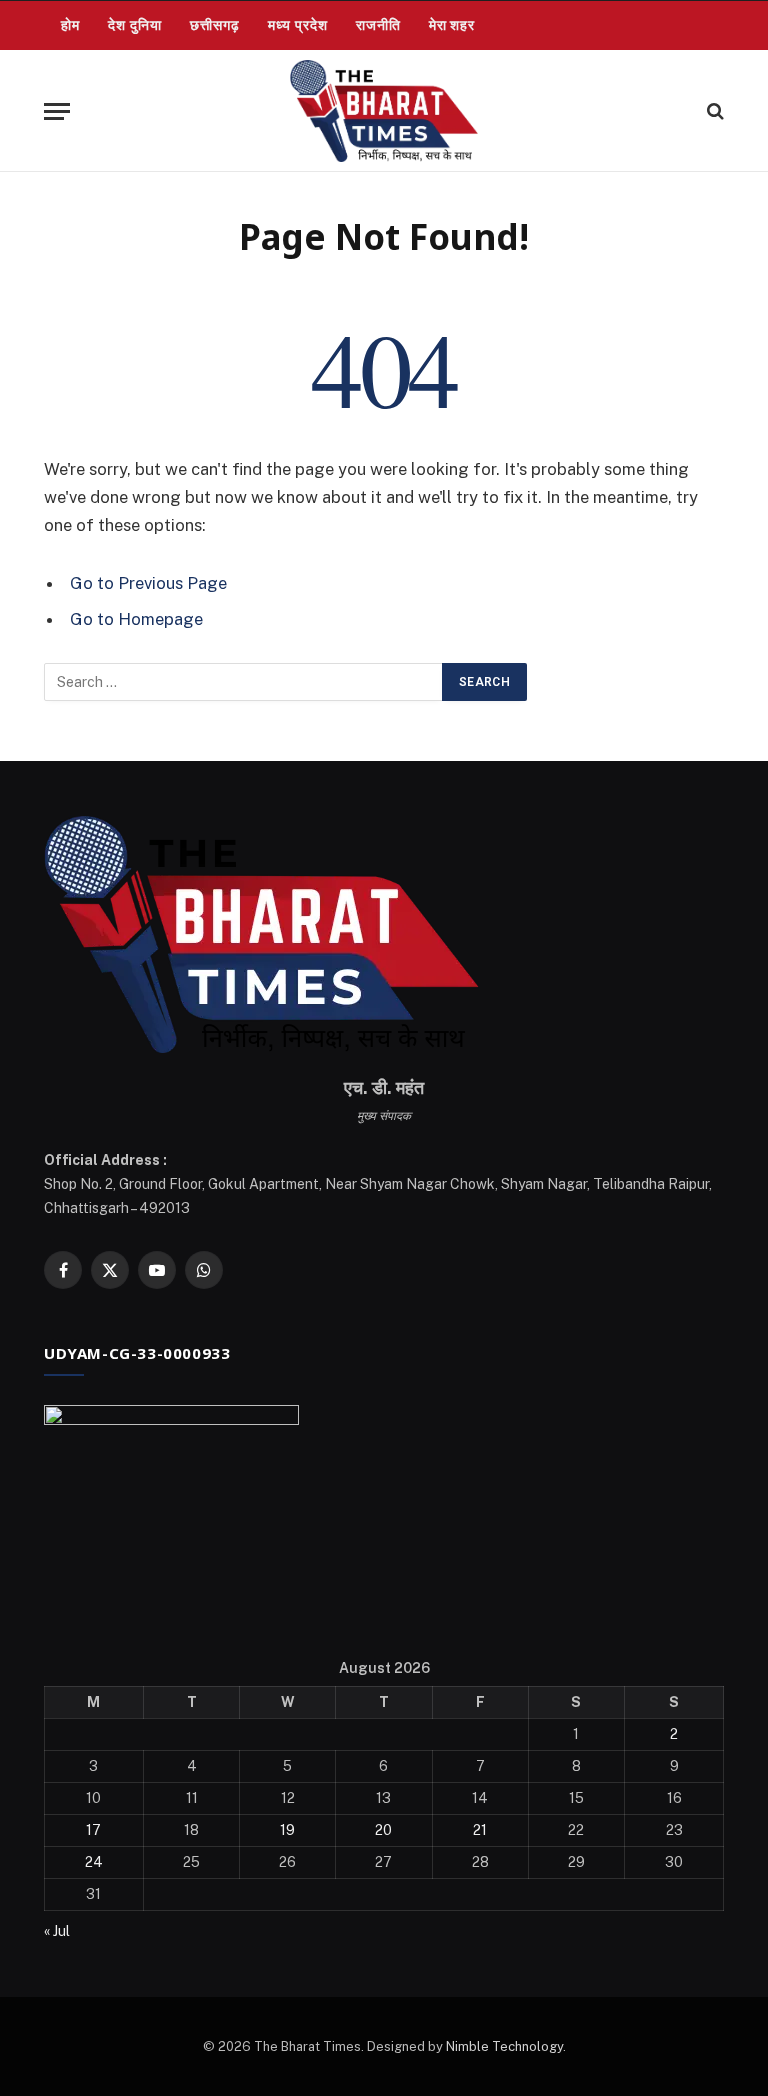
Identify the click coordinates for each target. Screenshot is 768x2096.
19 (287, 1830)
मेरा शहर (452, 25)
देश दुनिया (135, 25)
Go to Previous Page (148, 583)
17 (93, 1830)
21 (480, 1830)
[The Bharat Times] (383, 111)
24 (94, 1862)
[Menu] (57, 111)
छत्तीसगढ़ (215, 25)
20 (383, 1830)
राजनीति (378, 25)
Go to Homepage (136, 619)
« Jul (57, 1931)
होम (70, 25)
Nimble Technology (504, 2046)
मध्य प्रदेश (298, 25)
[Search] (713, 111)
